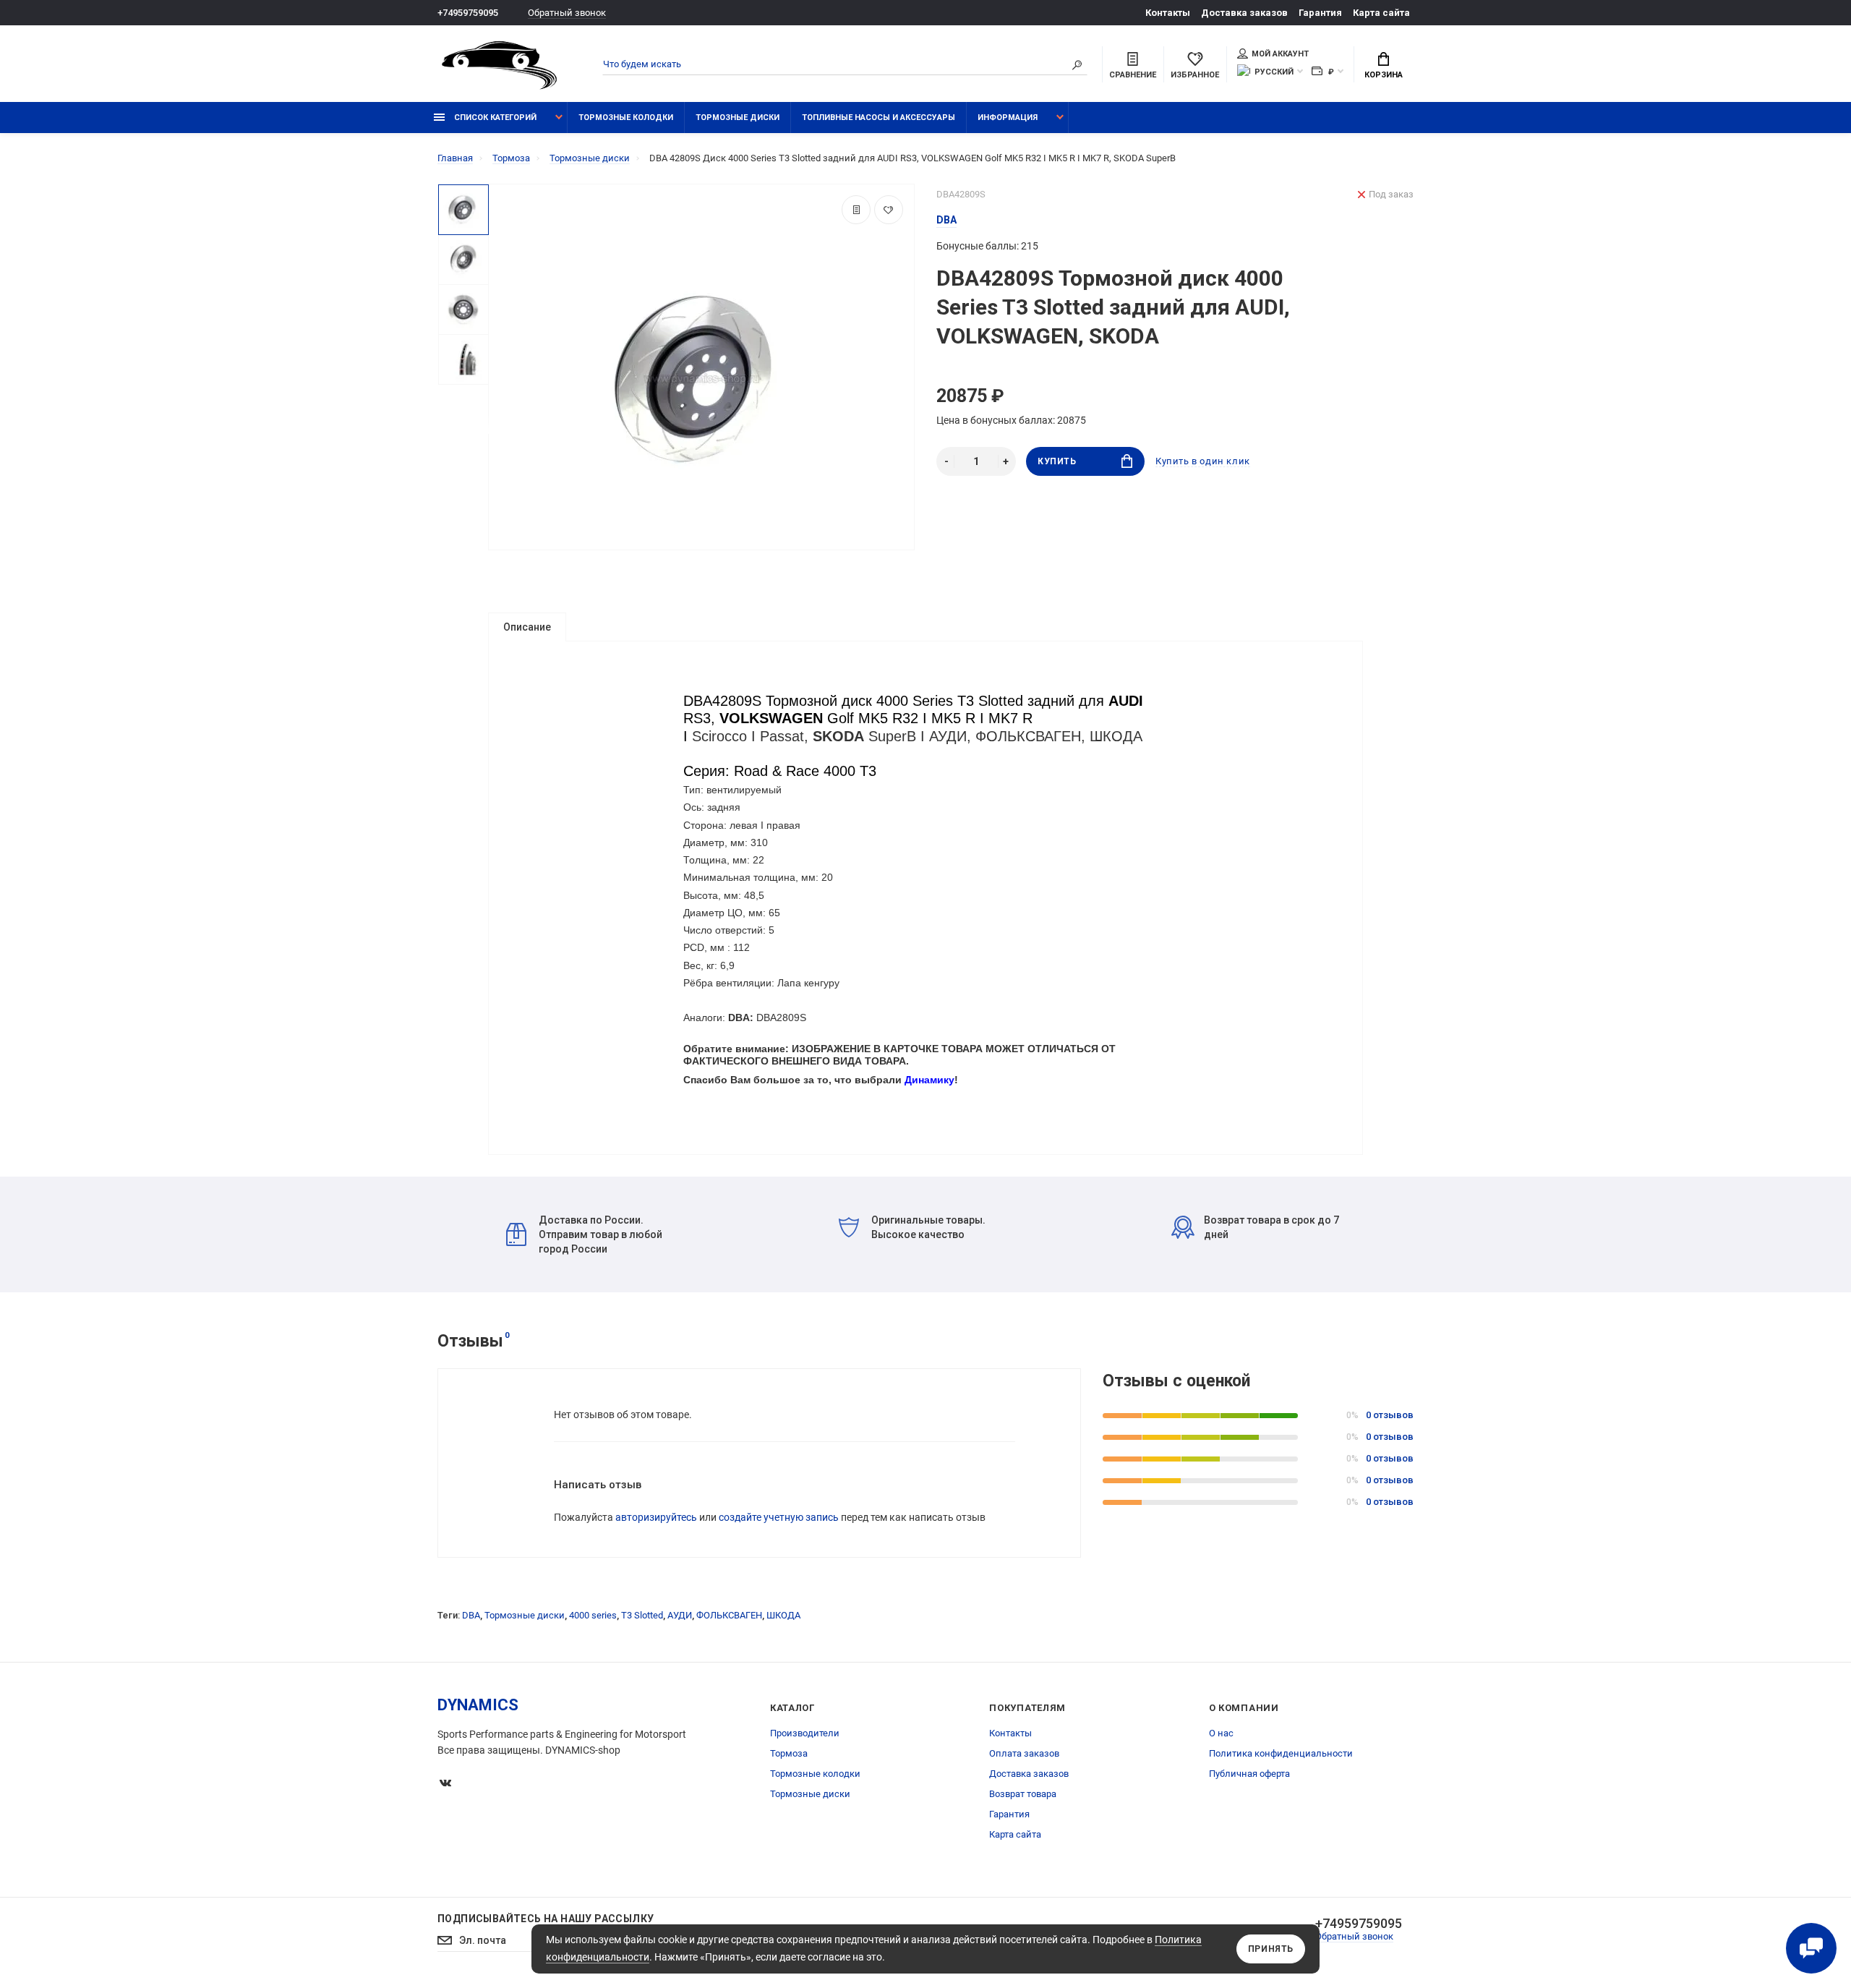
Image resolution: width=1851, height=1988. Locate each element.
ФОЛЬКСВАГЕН (729, 1615)
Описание (527, 627)
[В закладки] (889, 210)
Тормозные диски (738, 118)
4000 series (593, 1615)
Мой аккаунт (1280, 54)
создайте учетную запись (779, 1517)
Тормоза (789, 1753)
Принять (1271, 1949)
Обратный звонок (567, 13)
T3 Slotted (642, 1615)
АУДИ (680, 1615)
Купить (1057, 461)
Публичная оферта (1249, 1774)
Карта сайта (1381, 13)
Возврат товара (1023, 1794)
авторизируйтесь (656, 1517)
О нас (1221, 1733)
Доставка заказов (1244, 13)
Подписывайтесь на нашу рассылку (546, 1919)
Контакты (1168, 13)
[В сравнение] (856, 210)
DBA (471, 1615)
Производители (805, 1733)
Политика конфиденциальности (1281, 1753)
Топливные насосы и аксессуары (879, 118)
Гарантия (1320, 13)
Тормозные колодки (626, 118)
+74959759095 (468, 13)
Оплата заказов (1024, 1753)
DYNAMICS (478, 1705)
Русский (1274, 72)
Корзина (1384, 75)
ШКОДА (783, 1615)
